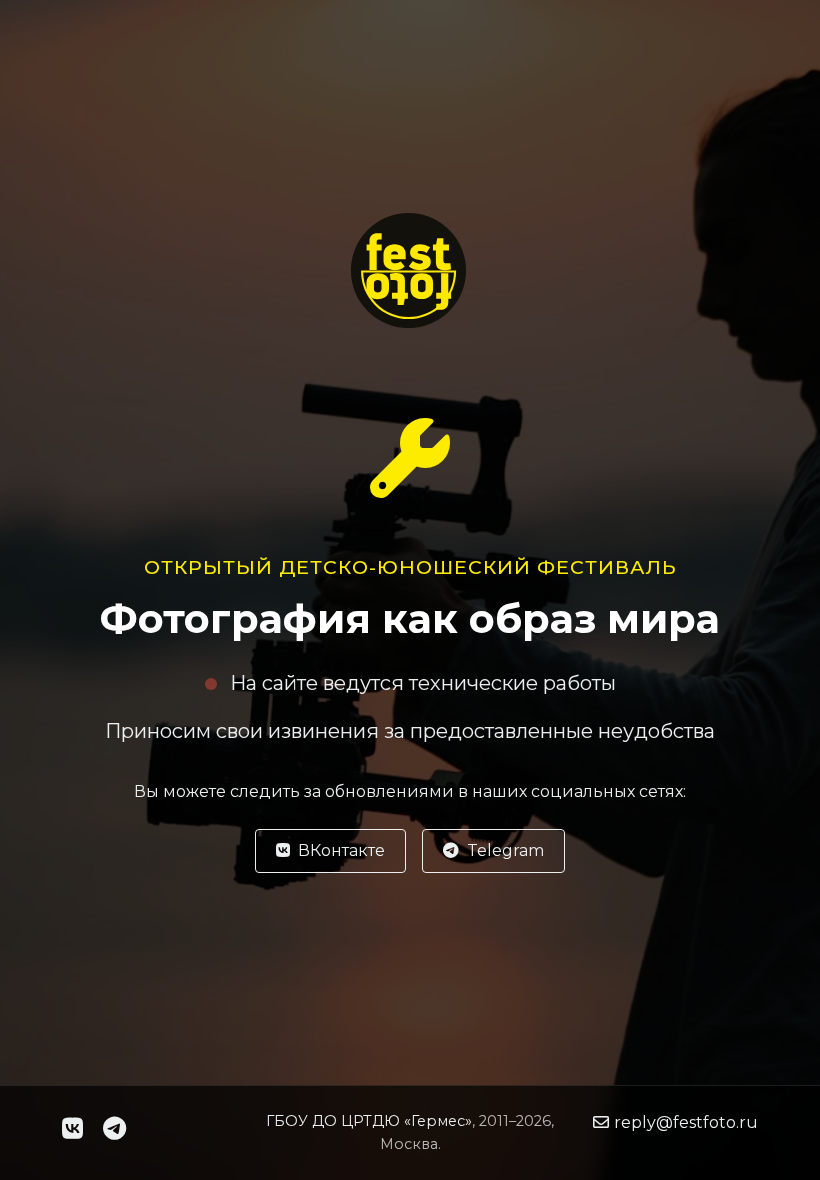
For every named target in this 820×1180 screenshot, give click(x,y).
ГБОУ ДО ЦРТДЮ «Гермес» (369, 1121)
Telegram (505, 850)
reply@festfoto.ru (686, 1122)
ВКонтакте (341, 850)
